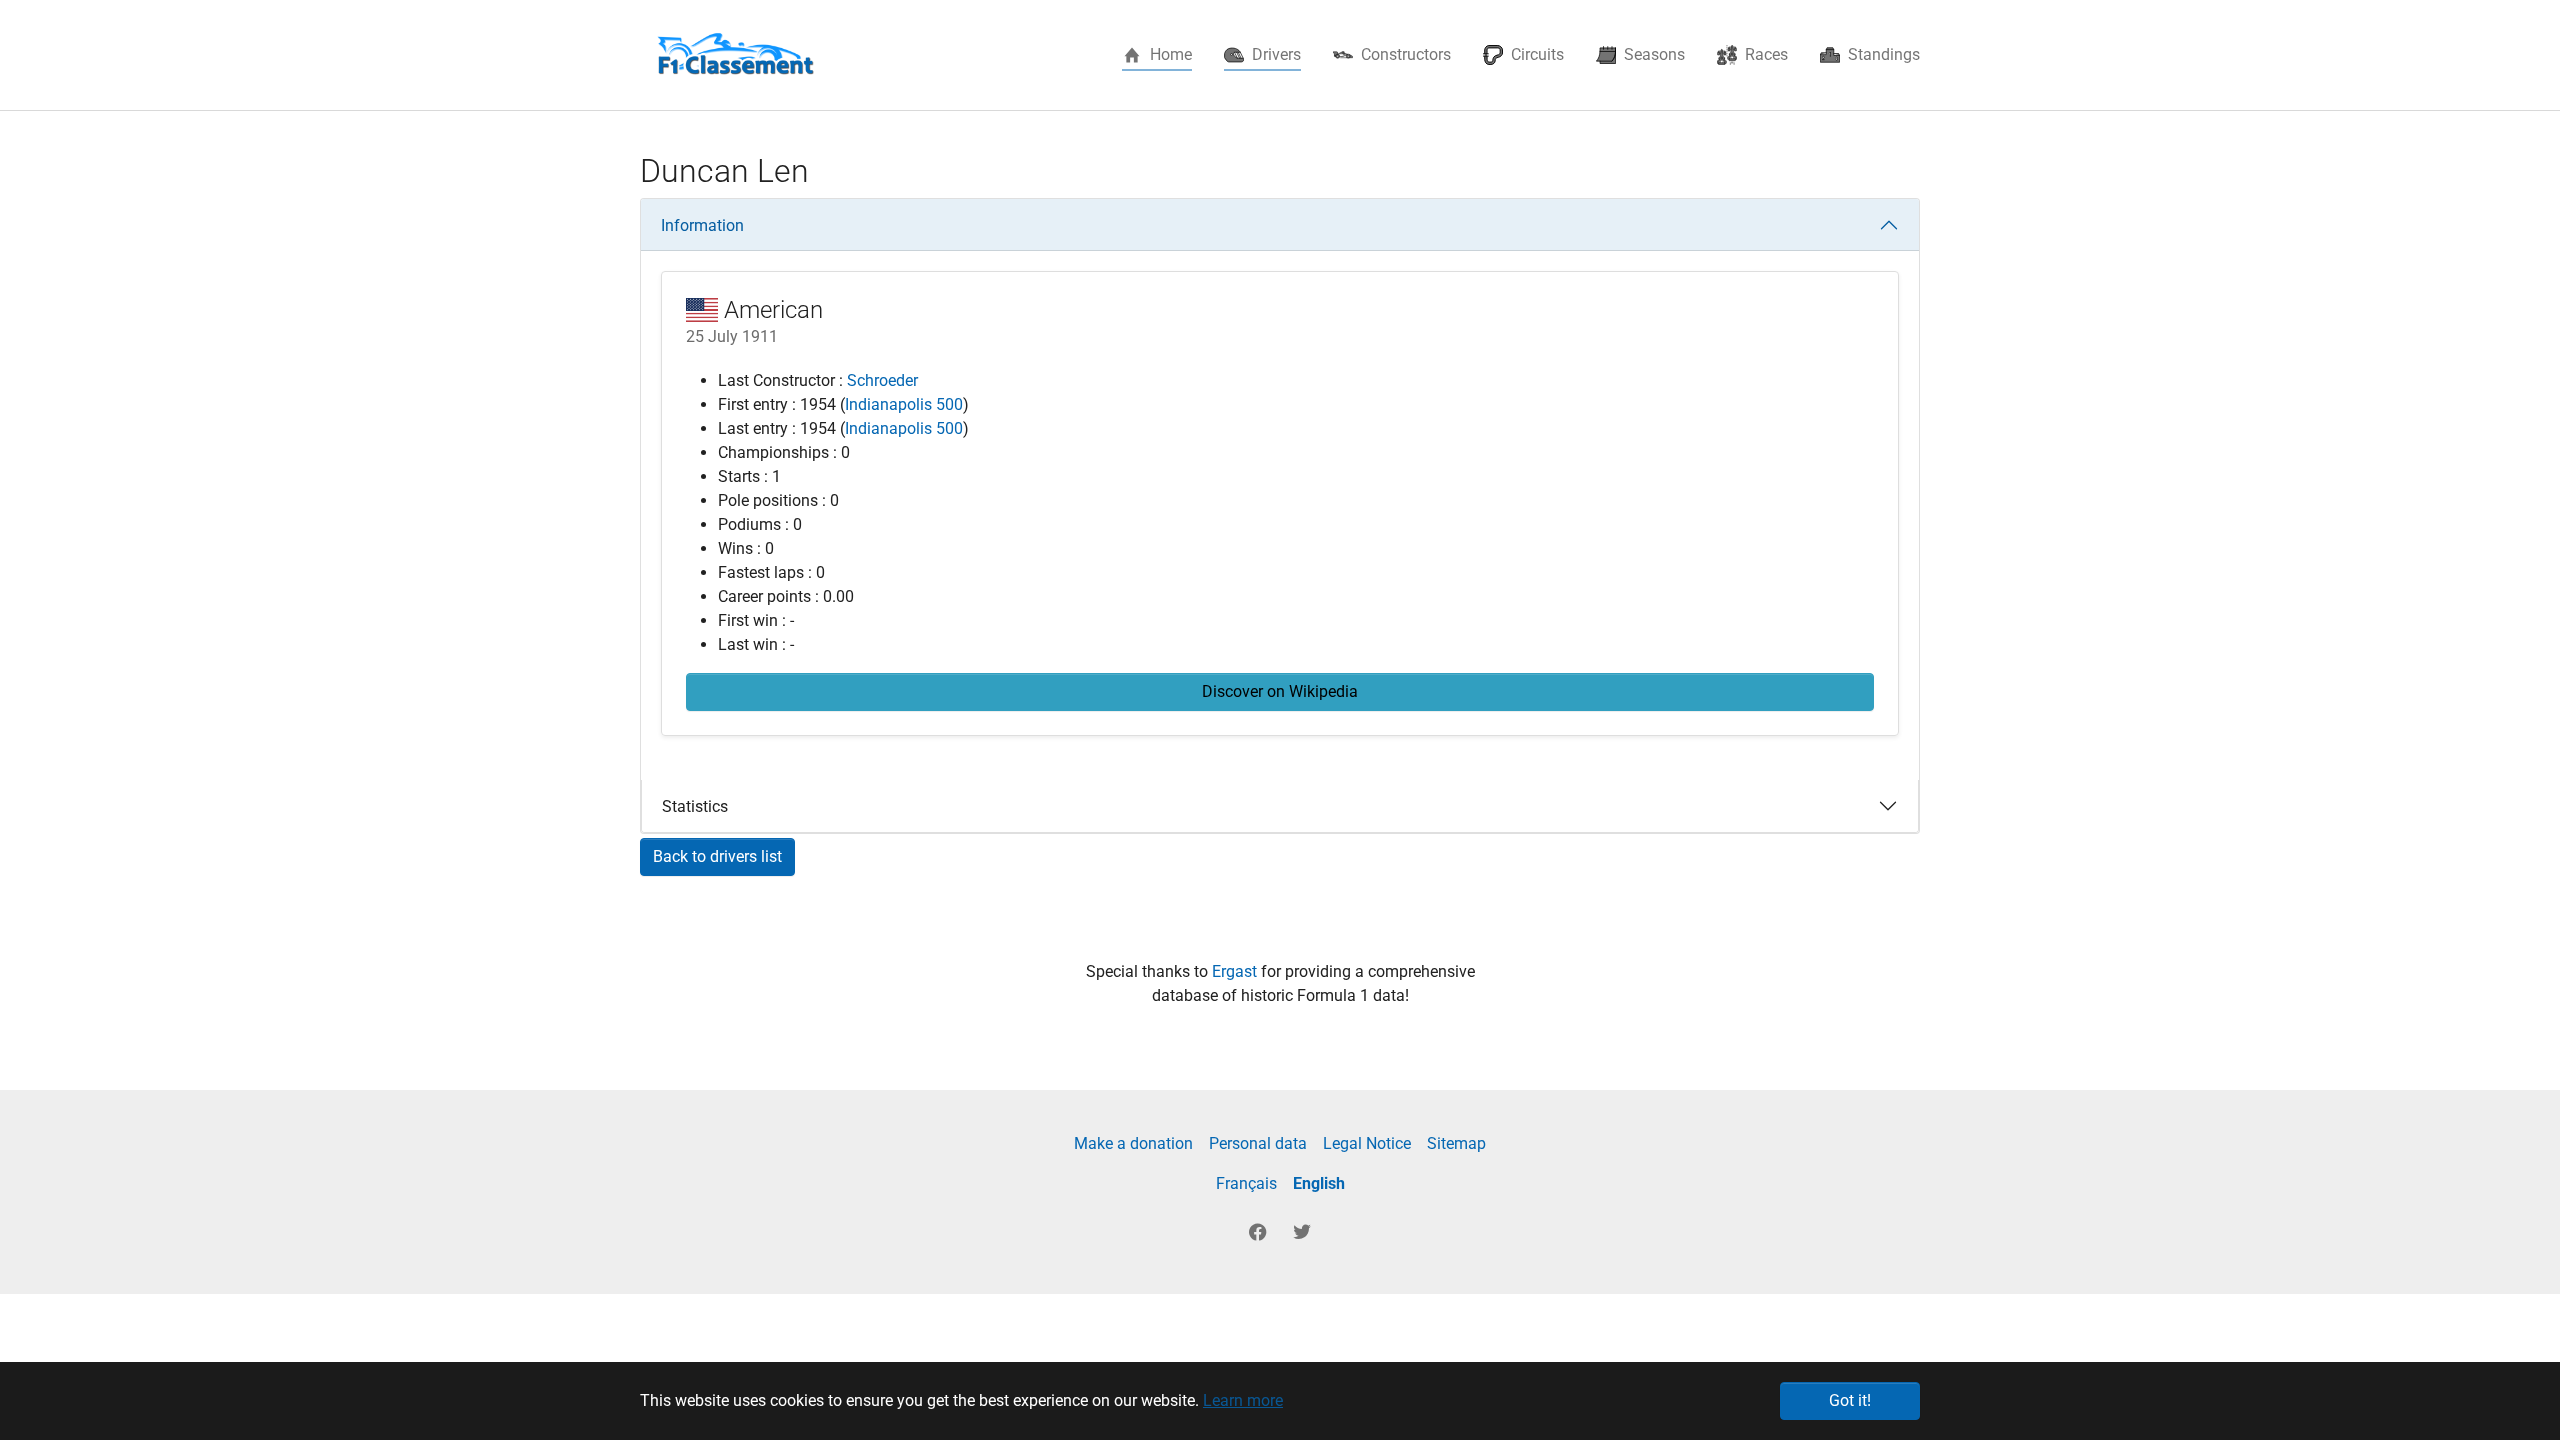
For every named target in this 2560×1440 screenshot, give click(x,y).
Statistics (695, 806)
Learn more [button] (1243, 1400)
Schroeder (882, 380)
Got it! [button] (1850, 1400)
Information (702, 225)
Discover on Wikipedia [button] (1280, 691)
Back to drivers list (717, 856)
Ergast (1236, 971)
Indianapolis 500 (904, 404)
